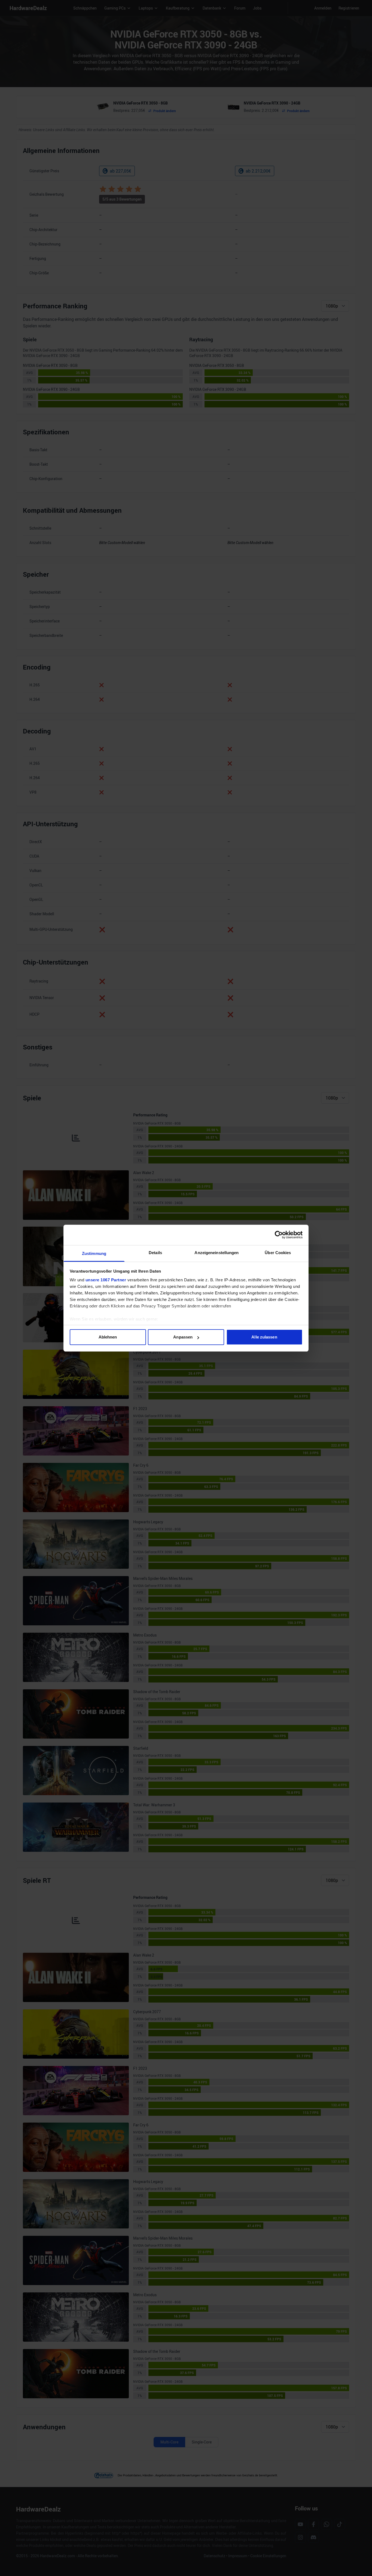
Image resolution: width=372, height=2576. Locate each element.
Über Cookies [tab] (278, 1253)
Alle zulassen (264, 1337)
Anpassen (183, 1337)
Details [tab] (155, 1253)
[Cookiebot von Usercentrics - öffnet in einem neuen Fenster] (279, 1235)
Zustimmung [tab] (94, 1253)
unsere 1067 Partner (106, 1280)
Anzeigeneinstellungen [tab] (217, 1253)
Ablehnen (108, 1337)
